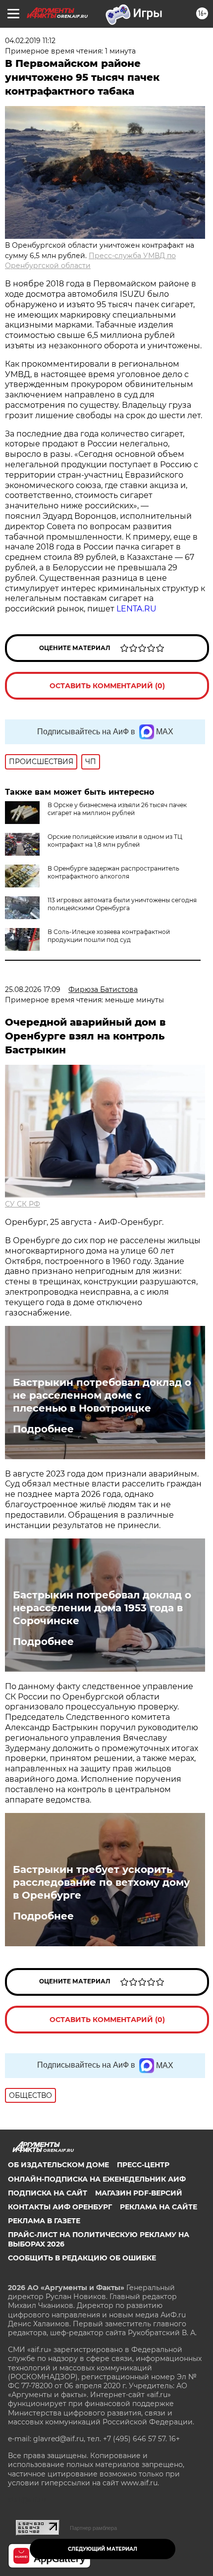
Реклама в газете (44, 2221)
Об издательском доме (58, 2165)
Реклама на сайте (159, 2207)
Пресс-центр (143, 2165)
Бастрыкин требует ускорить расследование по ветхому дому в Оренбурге (101, 1882)
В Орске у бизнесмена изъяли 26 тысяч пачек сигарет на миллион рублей (117, 809)
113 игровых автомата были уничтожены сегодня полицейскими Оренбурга (122, 904)
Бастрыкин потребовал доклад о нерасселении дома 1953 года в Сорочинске (102, 1608)
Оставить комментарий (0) (107, 686)
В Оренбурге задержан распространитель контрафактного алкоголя (113, 872)
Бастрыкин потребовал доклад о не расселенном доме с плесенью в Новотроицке (102, 1395)
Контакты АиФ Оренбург (60, 2207)
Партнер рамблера (93, 2528)
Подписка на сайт (48, 2193)
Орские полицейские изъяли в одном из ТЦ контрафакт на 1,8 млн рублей (115, 841)
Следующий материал (103, 2549)
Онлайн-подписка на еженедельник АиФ (97, 2179)
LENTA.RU (136, 609)
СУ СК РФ (23, 1204)
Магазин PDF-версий (139, 2193)
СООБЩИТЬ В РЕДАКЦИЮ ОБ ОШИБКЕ (82, 2258)
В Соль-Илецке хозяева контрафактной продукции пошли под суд (109, 936)
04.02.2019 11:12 (30, 41)
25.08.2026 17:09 (33, 989)
